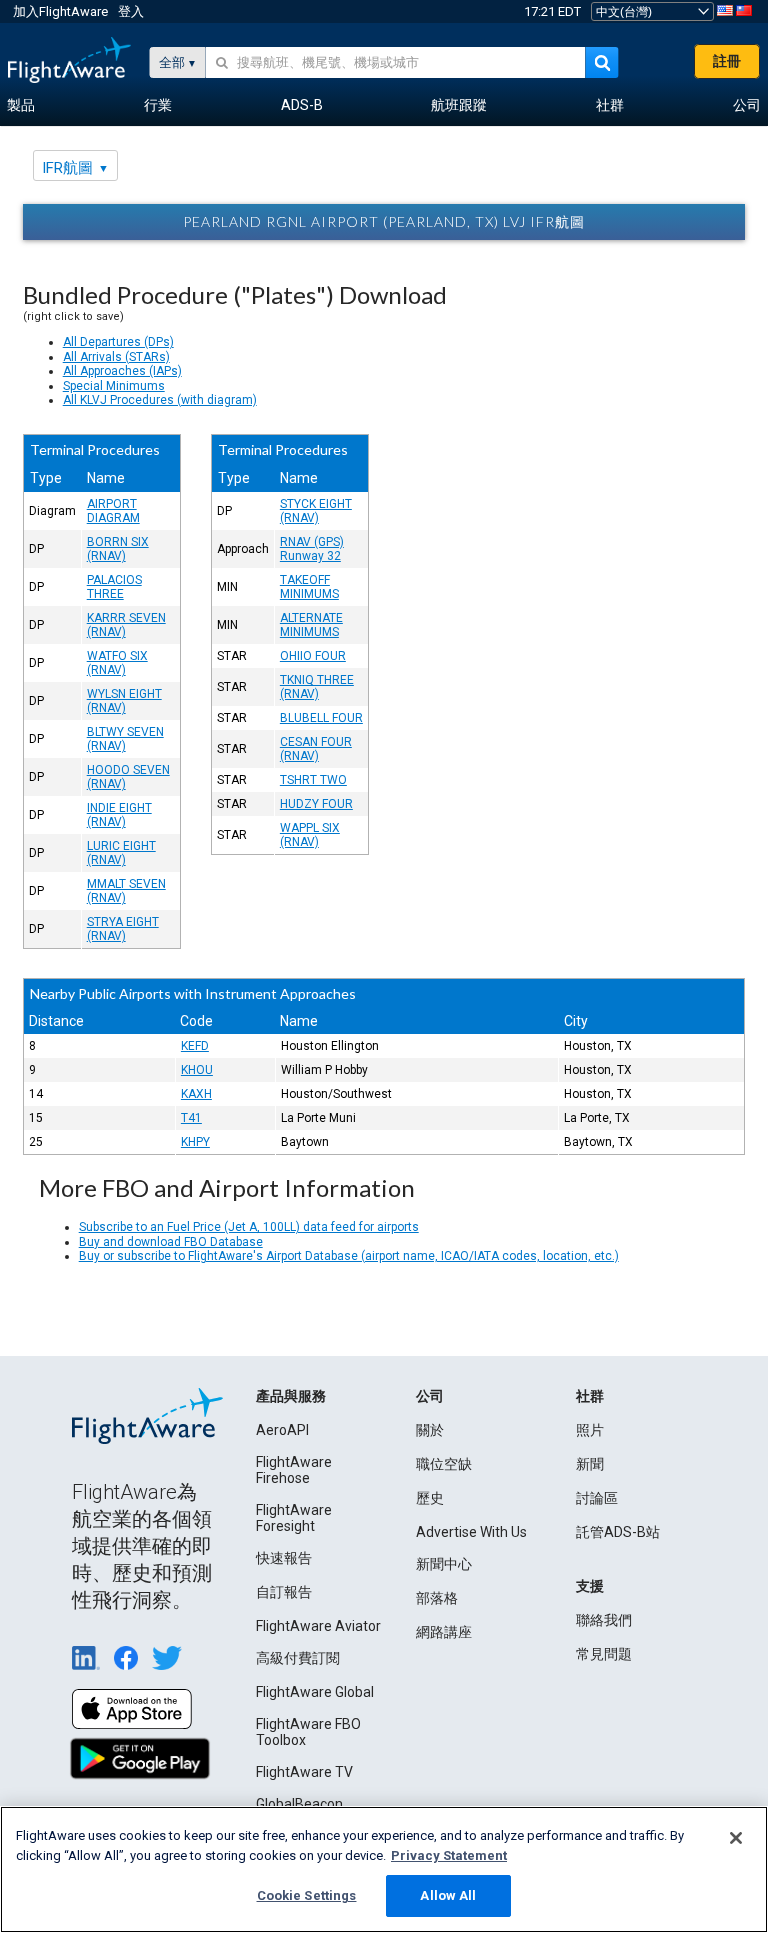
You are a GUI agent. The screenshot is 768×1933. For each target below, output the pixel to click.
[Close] (736, 1838)
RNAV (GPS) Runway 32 (312, 549)
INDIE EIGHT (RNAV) (119, 815)
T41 (191, 1118)
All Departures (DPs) (118, 342)
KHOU (197, 1070)
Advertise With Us (471, 1532)
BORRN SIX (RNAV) (118, 549)
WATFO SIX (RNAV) (117, 663)
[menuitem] (21, 106)
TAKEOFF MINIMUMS (309, 587)
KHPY (195, 1142)
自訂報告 (284, 1592)
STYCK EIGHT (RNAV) (316, 511)
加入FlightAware (60, 11)
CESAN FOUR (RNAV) (316, 749)
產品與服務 (291, 1396)
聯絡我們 (604, 1620)
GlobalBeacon (299, 1804)
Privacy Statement (449, 1855)
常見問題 (604, 1654)
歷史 (430, 1498)
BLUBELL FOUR (321, 718)
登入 (131, 11)
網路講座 (444, 1632)
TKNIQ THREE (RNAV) (317, 687)
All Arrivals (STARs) (116, 357)
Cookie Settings (307, 1895)
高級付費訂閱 (298, 1658)
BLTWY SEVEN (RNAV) (125, 739)
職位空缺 (444, 1464)
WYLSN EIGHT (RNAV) (124, 701)
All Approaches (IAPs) (122, 371)
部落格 (437, 1598)
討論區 (597, 1498)
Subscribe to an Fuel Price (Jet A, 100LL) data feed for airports (249, 1227)
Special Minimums (114, 386)
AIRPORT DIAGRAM (113, 511)
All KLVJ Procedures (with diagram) (160, 400)
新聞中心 (444, 1564)
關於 (430, 1430)
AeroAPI (282, 1430)
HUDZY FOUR (316, 804)
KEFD (195, 1046)
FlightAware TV (304, 1772)
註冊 (727, 61)
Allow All (448, 1895)
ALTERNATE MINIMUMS (311, 625)
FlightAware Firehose (294, 1470)
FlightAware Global (315, 1692)
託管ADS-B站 (618, 1532)
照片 (590, 1430)
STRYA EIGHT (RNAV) (123, 929)
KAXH (196, 1094)
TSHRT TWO (313, 780)
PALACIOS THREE (114, 587)
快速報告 (284, 1558)
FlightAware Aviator (318, 1626)
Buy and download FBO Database (171, 1242)
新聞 (590, 1464)
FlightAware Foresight (294, 1518)
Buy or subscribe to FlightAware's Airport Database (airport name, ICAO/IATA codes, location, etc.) (349, 1256)
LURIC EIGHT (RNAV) (121, 853)
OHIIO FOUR (313, 656)
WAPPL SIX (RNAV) (310, 835)
